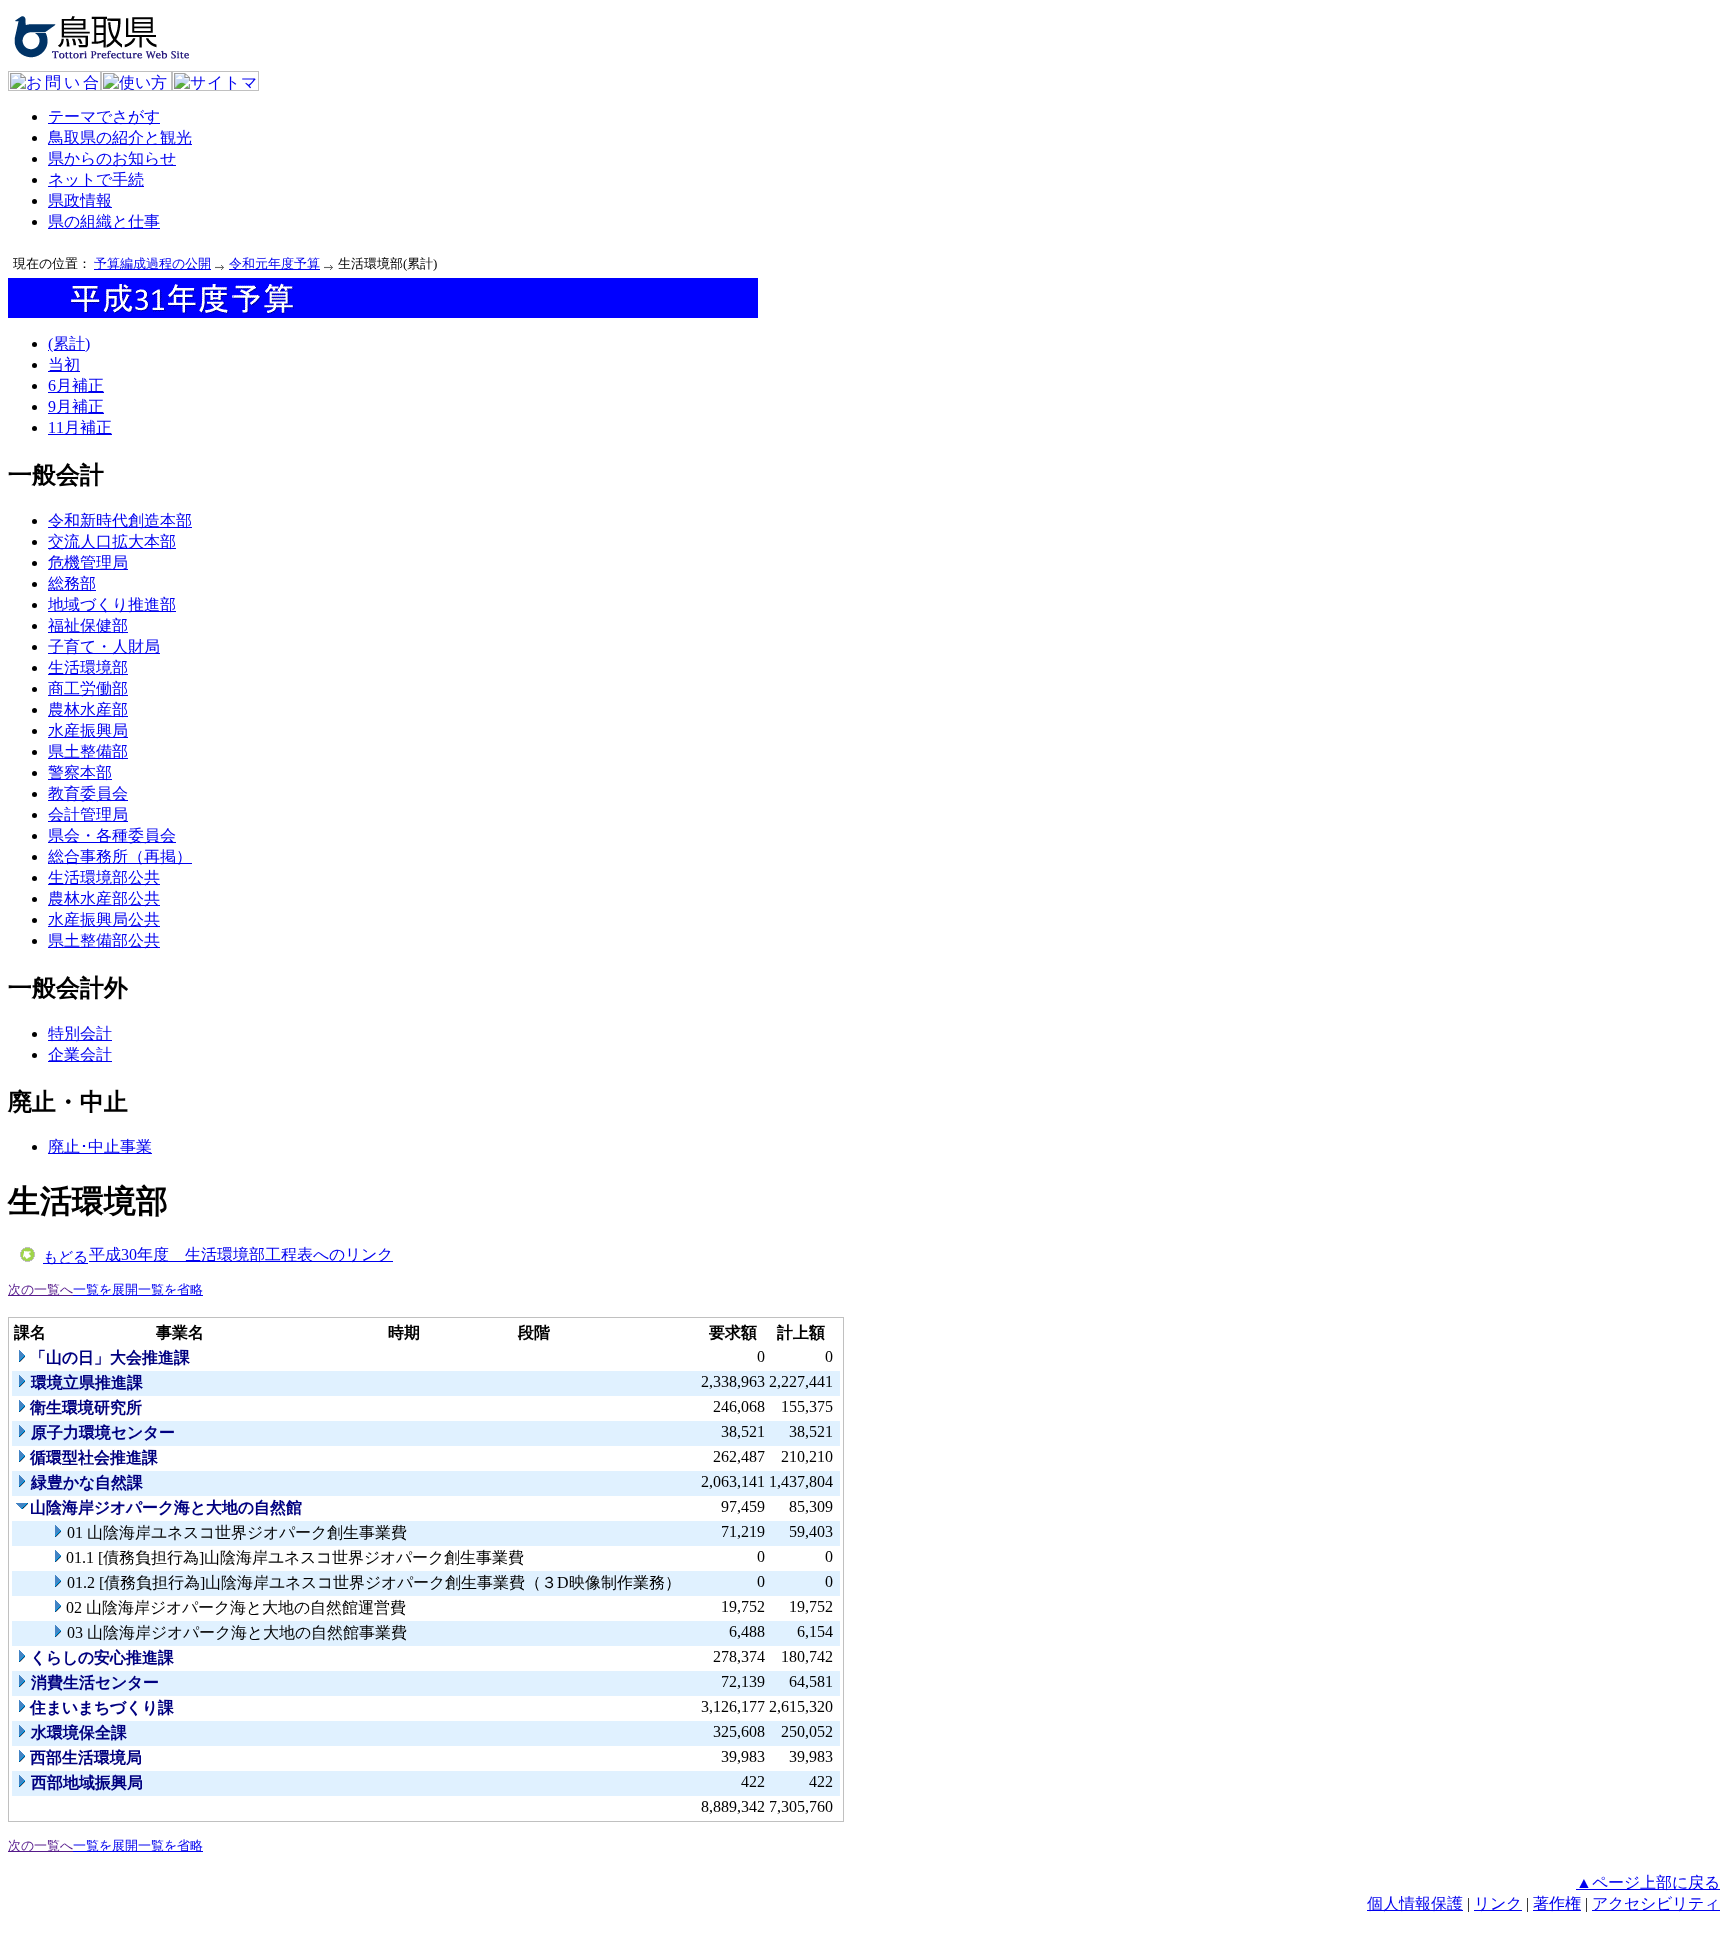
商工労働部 (88, 688)
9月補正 (76, 406)
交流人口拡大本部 (112, 541)
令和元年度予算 (274, 263)
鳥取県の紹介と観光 (120, 137)
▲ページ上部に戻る (1648, 1882)
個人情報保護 (1415, 1903)
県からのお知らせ (112, 158)
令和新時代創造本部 (120, 520)
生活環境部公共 (104, 877)
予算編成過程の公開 (152, 263)
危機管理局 (88, 562)
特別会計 (80, 1033)
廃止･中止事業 (100, 1146)
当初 (64, 364)
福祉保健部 (88, 625)
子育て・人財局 (104, 646)
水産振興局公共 (104, 919)
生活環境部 (88, 667)
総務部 (72, 583)
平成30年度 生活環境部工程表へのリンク (241, 1254)
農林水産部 (88, 709)
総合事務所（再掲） (120, 856)
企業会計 (80, 1054)
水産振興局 (88, 730)
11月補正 (80, 427)
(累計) (69, 343)
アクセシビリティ (1656, 1903)
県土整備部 (88, 751)
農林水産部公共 (104, 898)
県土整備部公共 (104, 940)
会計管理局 (88, 814)
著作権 (1557, 1903)
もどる (65, 1257)
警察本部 (80, 772)
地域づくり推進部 (112, 604)
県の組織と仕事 (104, 221)
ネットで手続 (96, 179)
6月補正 (76, 385)
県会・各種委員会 (112, 835)
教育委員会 (88, 793)
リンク (1498, 1903)
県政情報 (80, 200)
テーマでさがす (104, 116)
